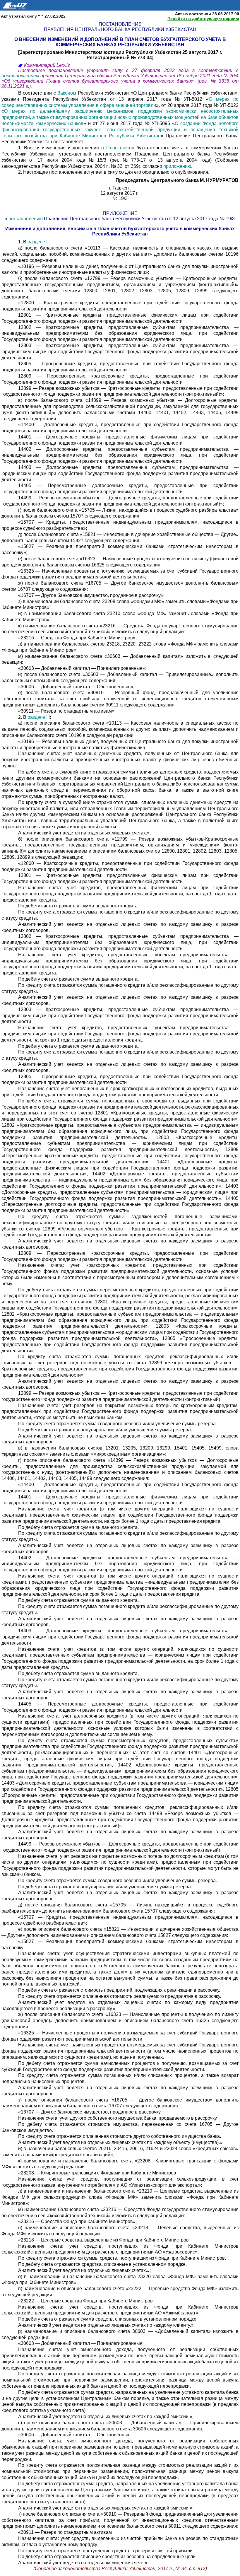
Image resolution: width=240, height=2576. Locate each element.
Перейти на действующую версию (203, 18)
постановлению (26, 219)
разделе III (39, 717)
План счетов (120, 148)
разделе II (38, 242)
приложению (177, 166)
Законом (67, 93)
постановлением (21, 76)
